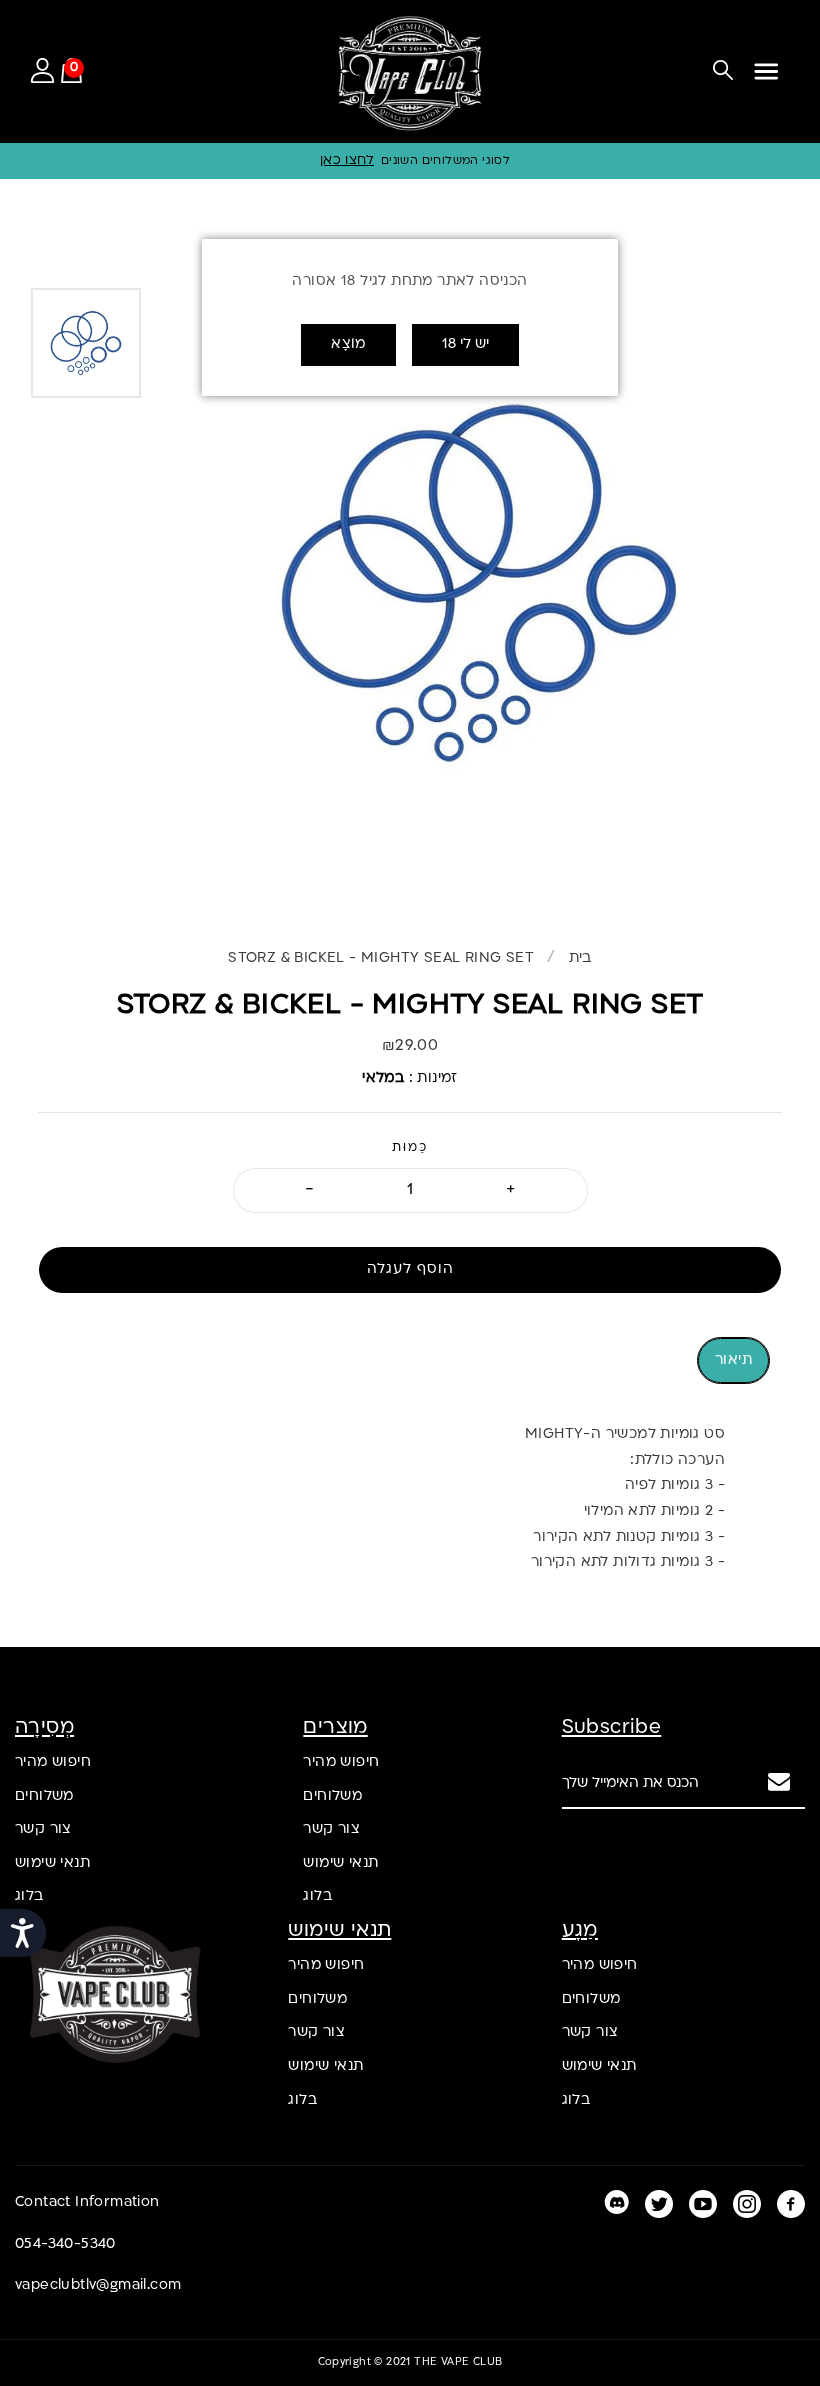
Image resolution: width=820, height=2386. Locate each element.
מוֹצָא (348, 344)
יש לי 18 (465, 344)
